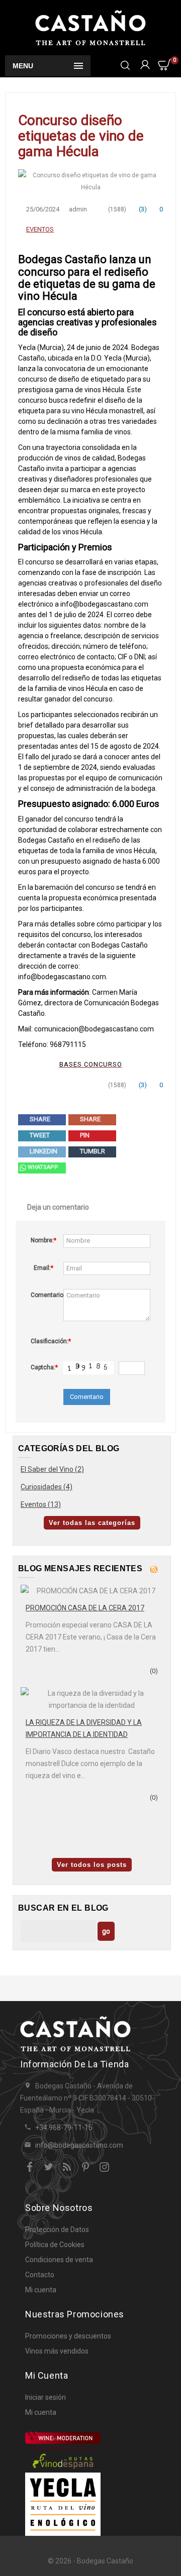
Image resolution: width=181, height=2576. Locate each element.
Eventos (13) (41, 1504)
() (142, 209)
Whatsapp (42, 1167)
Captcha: (44, 1367)
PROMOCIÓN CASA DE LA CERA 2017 (85, 1608)
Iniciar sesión (46, 2397)
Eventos (40, 229)
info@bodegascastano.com (79, 2145)
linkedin (43, 1151)
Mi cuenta (41, 2290)
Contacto (40, 2275)
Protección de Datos (57, 2230)
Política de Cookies (55, 2245)
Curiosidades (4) (47, 1487)
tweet (39, 1135)
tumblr (92, 1151)
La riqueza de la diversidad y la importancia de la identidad (84, 1728)
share (39, 1119)
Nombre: (43, 1240)
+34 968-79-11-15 (64, 2128)
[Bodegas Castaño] (90, 27)
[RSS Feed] (154, 1568)
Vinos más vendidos (57, 2351)
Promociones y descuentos (68, 2336)
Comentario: (44, 1295)
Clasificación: (44, 1341)
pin (84, 1135)
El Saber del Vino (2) (52, 1469)
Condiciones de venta (59, 2260)
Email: (43, 1268)
